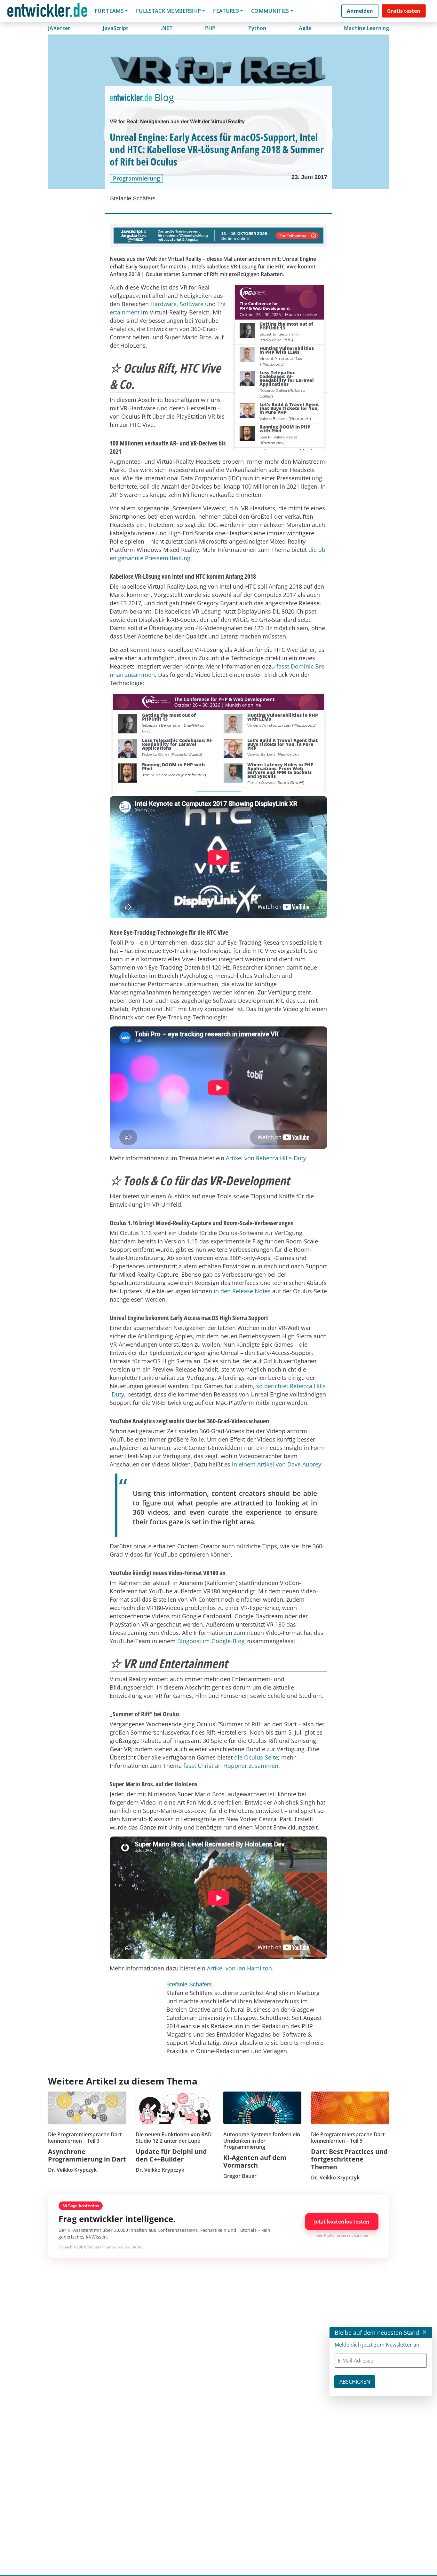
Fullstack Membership (168, 11)
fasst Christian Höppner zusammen (231, 1766)
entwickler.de (47, 12)
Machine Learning (366, 28)
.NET (167, 28)
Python (257, 28)
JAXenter (59, 28)
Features (226, 11)
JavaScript (115, 28)
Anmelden (360, 11)
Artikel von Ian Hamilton (239, 1968)
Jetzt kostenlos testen (342, 2222)
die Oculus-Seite (256, 1757)
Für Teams (109, 11)
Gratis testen (404, 11)
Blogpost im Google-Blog (211, 1641)
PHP (210, 28)
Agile (305, 28)
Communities (270, 11)
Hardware (163, 304)
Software (192, 304)
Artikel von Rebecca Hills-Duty (266, 1158)
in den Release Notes (242, 1291)
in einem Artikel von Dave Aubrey (277, 1464)
